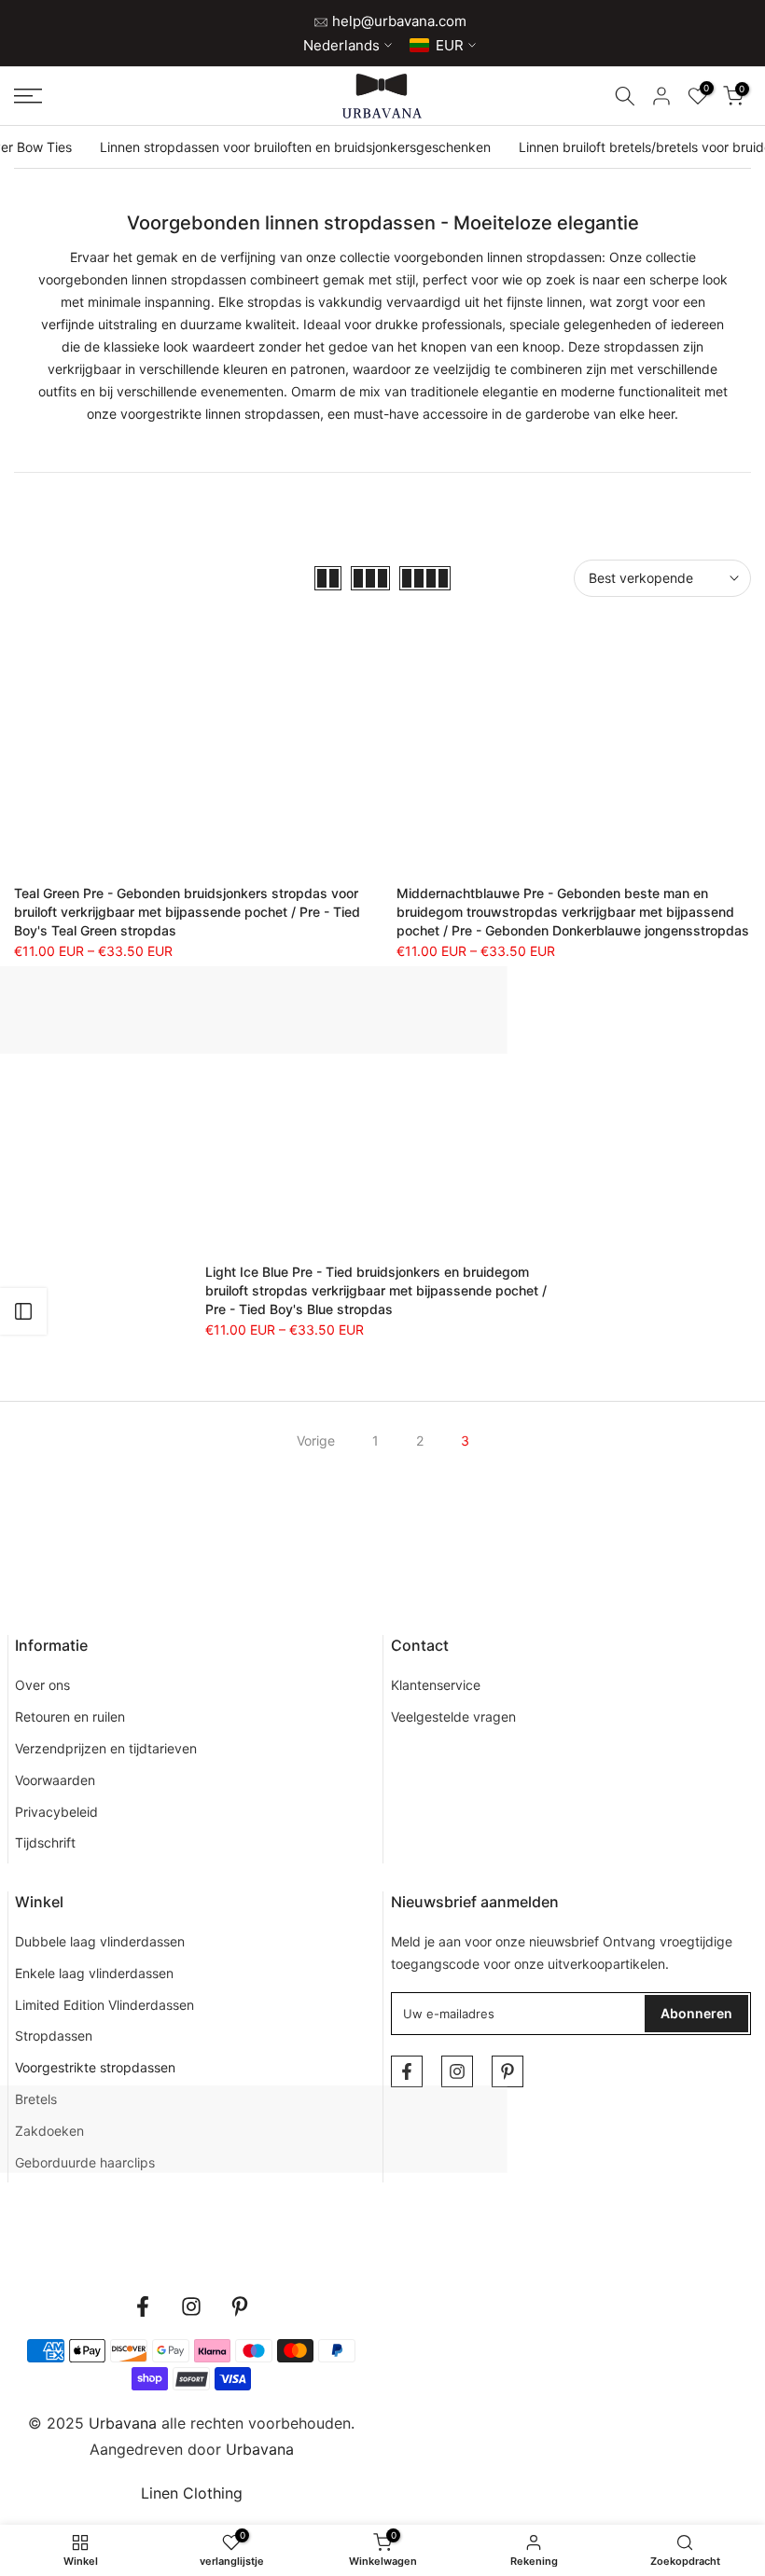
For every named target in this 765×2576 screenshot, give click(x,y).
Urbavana (260, 2449)
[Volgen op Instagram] (457, 2071)
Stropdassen (54, 2036)
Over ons (42, 1685)
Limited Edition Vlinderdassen (104, 2005)
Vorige (316, 1440)
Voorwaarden (55, 1780)
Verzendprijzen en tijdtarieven (106, 1748)
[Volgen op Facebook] (407, 2071)
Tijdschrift (45, 1842)
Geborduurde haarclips (85, 2162)
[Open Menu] (127, 96)
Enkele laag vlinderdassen (94, 1973)
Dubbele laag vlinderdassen (100, 1941)
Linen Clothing (192, 2493)
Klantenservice (436, 1685)
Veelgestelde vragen (453, 1717)
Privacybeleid (56, 1812)
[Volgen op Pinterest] (508, 2071)
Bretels (36, 2099)
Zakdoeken (49, 2131)
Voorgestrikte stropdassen (95, 2067)
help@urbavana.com (397, 21)
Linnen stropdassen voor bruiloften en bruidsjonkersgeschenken (295, 147)
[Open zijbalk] (23, 1311)
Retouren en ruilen (70, 1717)
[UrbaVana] (382, 96)
